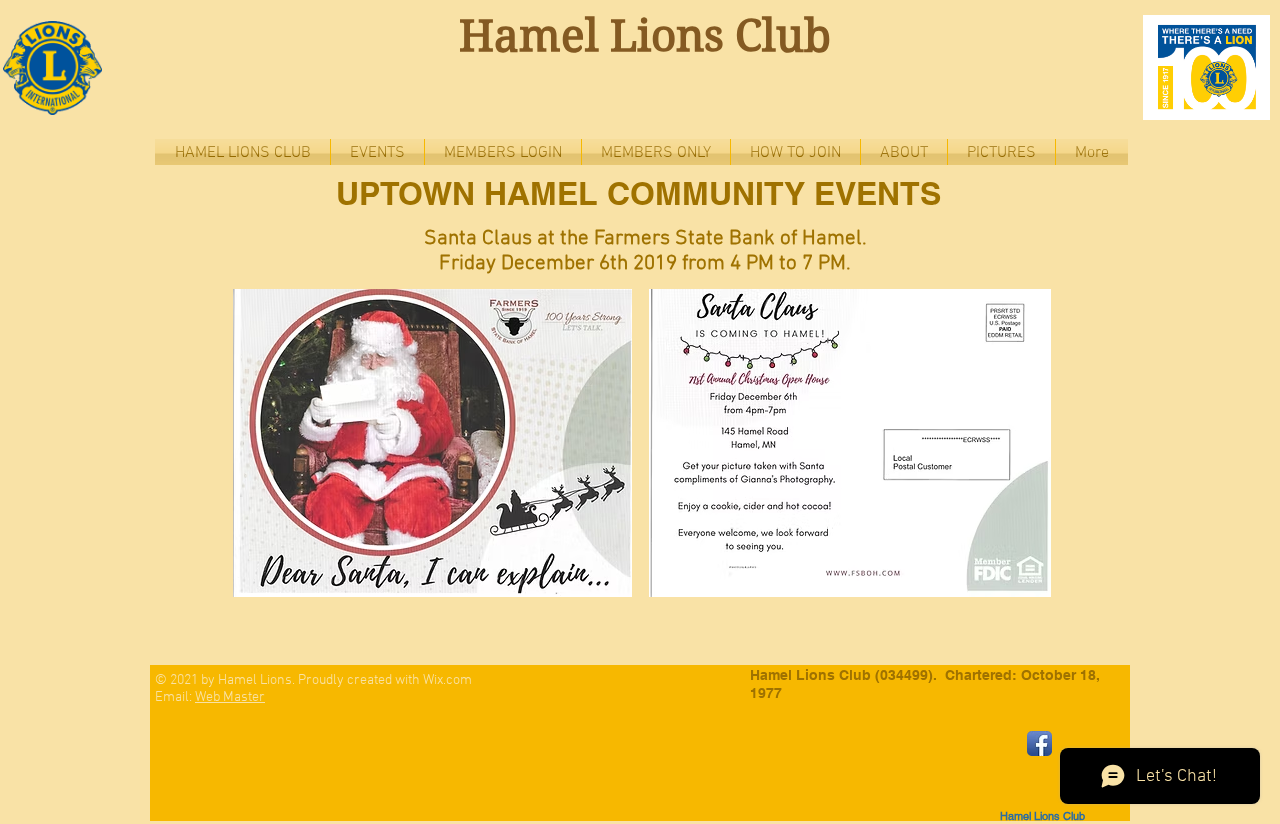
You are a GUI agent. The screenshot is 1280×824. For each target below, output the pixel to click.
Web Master (230, 697)
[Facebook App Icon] (1039, 743)
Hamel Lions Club (645, 36)
